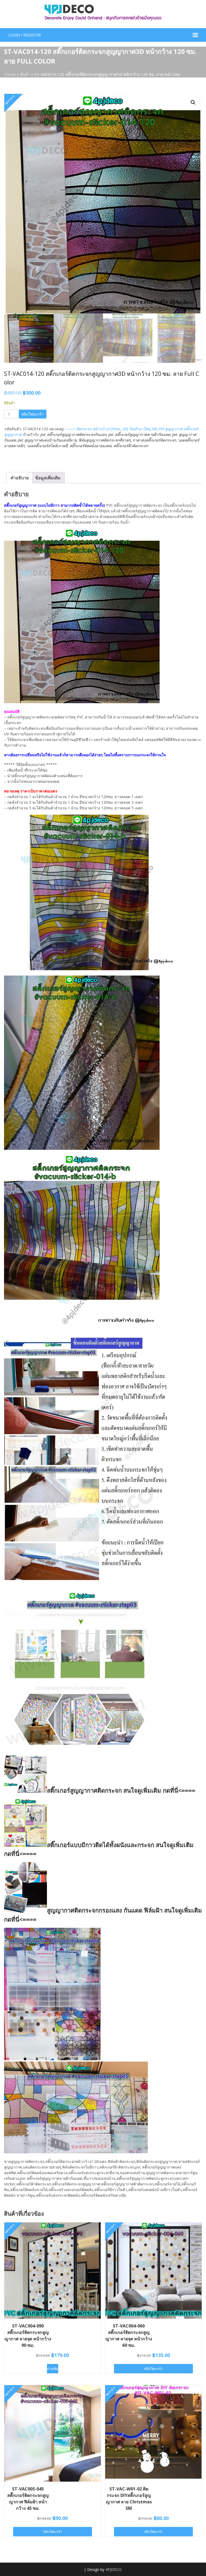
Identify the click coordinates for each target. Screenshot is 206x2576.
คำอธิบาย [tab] (20, 478)
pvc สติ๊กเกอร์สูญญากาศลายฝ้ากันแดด (139, 434)
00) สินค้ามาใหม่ (137, 429)
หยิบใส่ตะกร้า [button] (153, 2369)
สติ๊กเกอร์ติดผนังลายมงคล (91, 446)
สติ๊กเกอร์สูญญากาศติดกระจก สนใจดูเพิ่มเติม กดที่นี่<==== (121, 1790)
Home (10, 74)
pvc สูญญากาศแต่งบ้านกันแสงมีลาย (47, 440)
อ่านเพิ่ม (53, 2369)
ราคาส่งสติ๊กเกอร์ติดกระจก (154, 440)
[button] (193, 102)
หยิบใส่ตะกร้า (33, 414)
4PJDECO (113, 2569)
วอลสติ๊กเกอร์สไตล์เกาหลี (47, 446)
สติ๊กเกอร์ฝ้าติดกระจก (131, 446)
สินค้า (25, 74)
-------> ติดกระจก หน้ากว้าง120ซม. (93, 429)
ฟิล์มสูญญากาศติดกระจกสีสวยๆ (105, 440)
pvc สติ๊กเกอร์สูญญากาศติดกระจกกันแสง (73, 434)
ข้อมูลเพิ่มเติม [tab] (48, 478)
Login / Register (24, 35)
